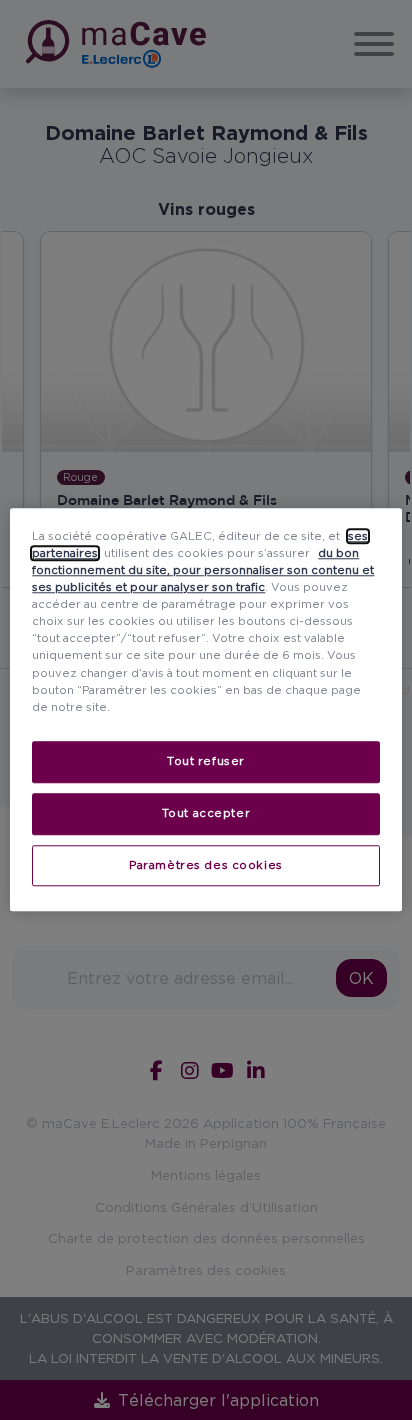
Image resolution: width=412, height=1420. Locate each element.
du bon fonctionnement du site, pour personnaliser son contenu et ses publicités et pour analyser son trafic (203, 570)
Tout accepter (206, 813)
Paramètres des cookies (206, 865)
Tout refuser (206, 761)
